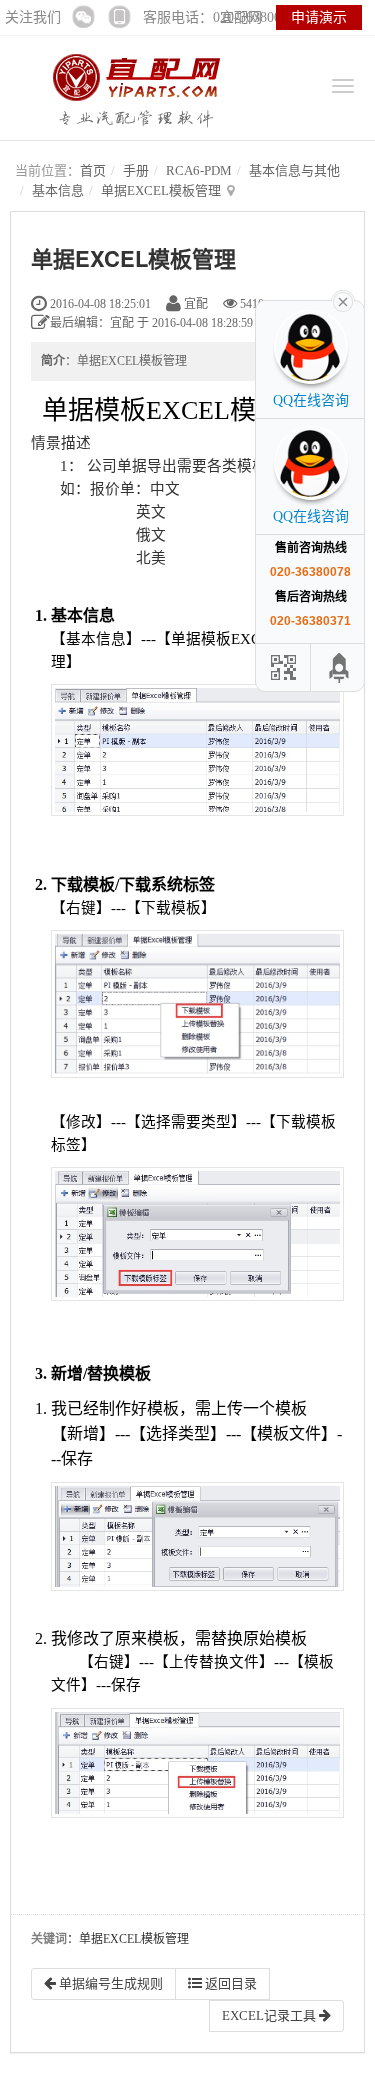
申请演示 (319, 17)
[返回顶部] (340, 667)
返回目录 (229, 1983)
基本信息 (58, 190)
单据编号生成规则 (109, 1983)
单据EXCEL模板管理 (161, 190)
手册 (136, 170)
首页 (93, 170)
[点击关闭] (343, 300)
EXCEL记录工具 (270, 2015)
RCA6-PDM (199, 170)
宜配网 (241, 17)
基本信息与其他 (294, 170)
